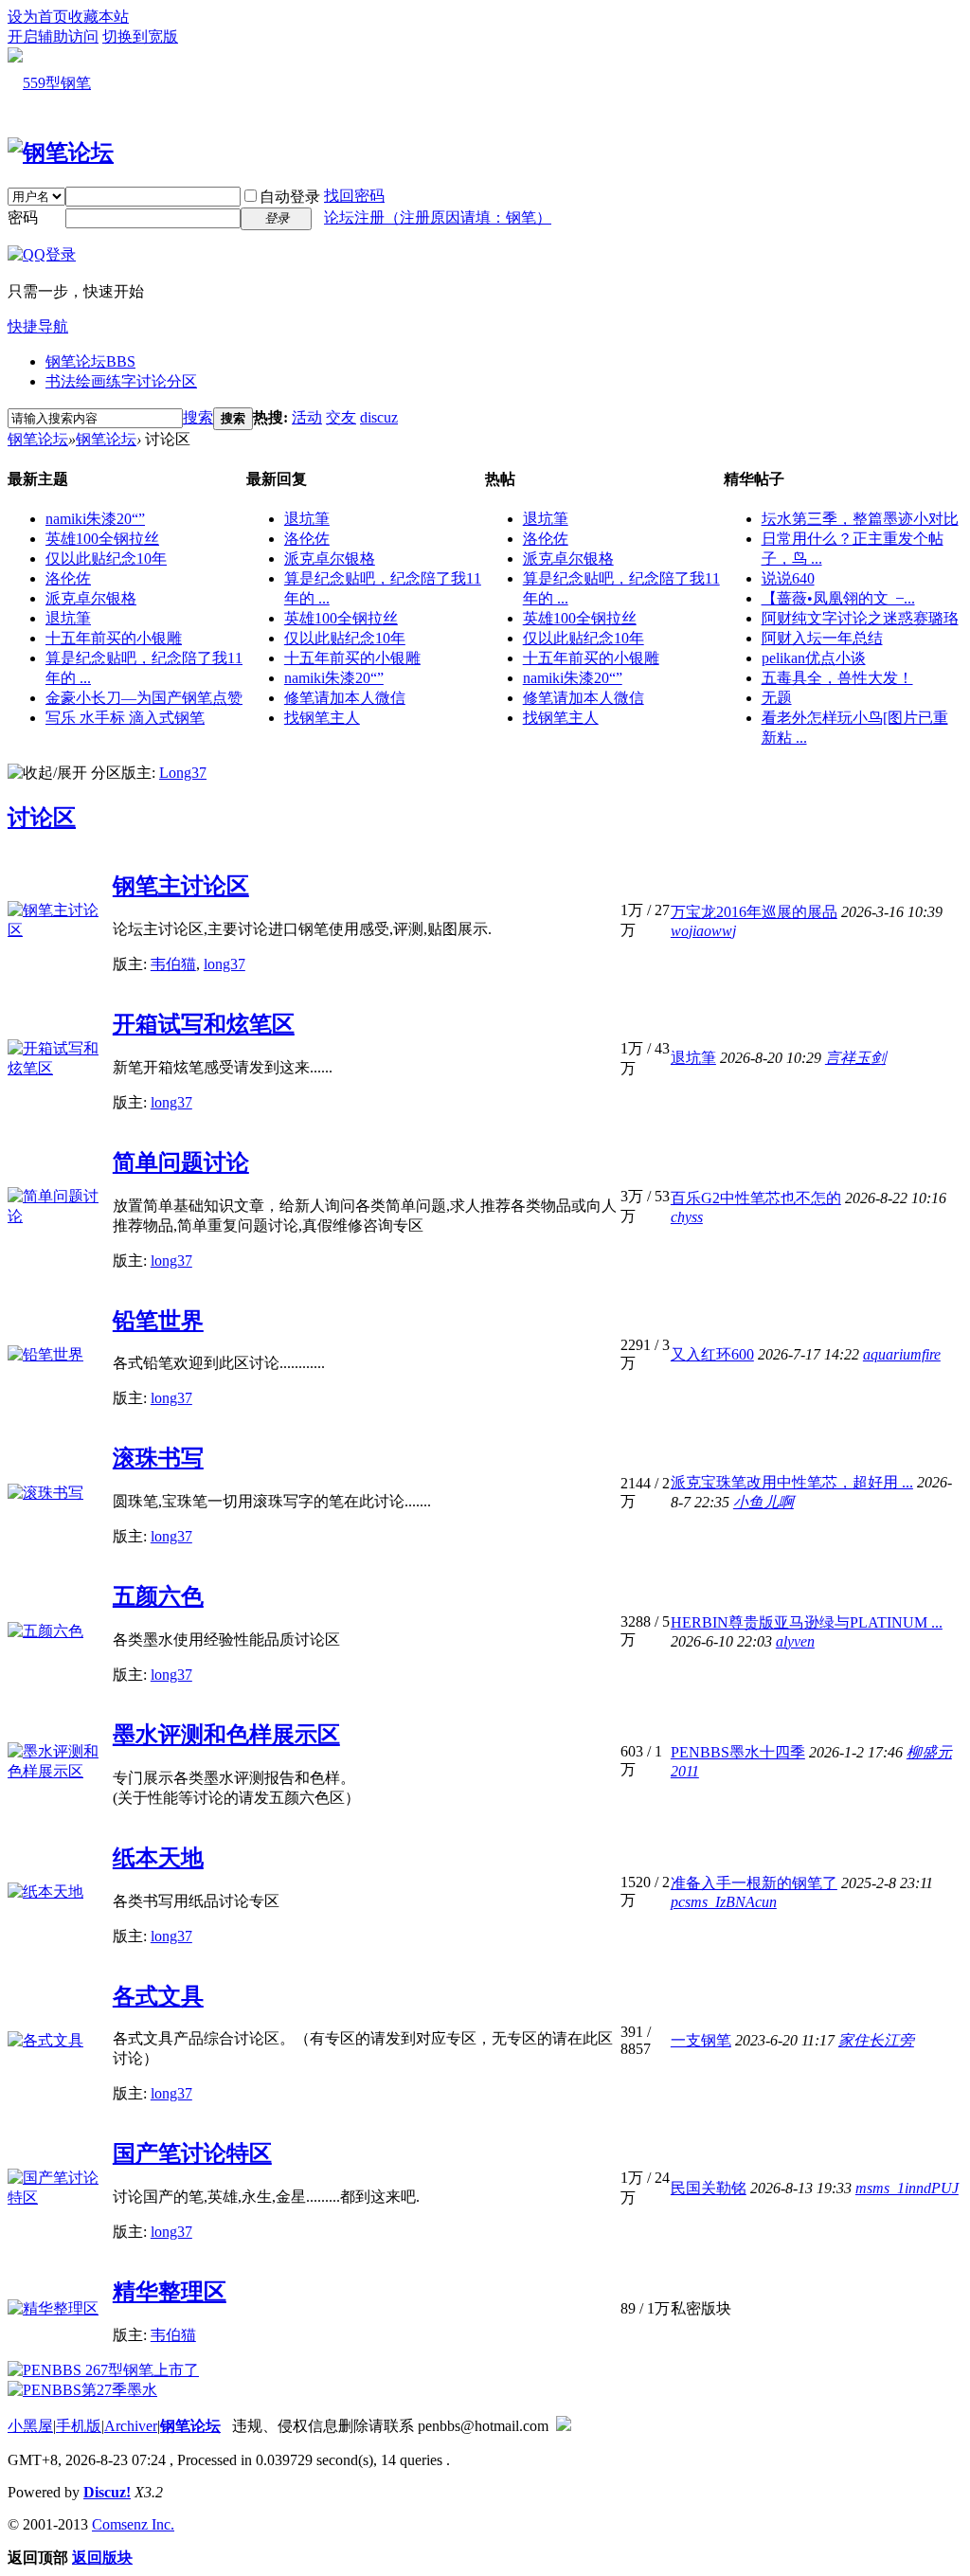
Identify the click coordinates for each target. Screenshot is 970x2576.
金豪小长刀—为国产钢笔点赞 (144, 698)
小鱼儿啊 (763, 1502)
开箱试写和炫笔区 (204, 1024)
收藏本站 (99, 17)
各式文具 (158, 1996)
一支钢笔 (701, 2040)
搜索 (198, 417)
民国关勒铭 (709, 2188)
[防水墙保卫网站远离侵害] (564, 2426)
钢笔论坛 (90, 361)
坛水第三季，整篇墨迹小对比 (860, 519)
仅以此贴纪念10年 (106, 558)
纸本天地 (158, 1858)
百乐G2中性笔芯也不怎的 (756, 1198)
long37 (225, 964)
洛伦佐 (68, 578)
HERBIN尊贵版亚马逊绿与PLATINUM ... (807, 1622)
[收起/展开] (47, 774)
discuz (379, 417)
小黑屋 (30, 2426)
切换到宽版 (140, 36)
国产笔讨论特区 (192, 2153)
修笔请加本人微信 (345, 698)
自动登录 (290, 197)
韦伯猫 (173, 964)
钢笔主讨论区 (181, 886)
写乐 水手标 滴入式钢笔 (125, 718)
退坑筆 (68, 618)
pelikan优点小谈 (814, 658)
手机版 (79, 2426)
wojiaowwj (703, 931)
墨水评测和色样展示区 (226, 1735)
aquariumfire (902, 1354)
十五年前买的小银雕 (114, 638)
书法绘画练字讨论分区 (121, 381)
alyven (795, 1641)
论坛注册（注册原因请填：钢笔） (438, 217)
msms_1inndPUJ (907, 2188)
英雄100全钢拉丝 (102, 539)
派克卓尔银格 (91, 598)
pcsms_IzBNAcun (724, 1902)
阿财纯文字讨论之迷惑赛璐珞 (860, 618)
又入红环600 (712, 1354)
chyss (687, 1217)
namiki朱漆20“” (95, 519)
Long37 (183, 773)
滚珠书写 (158, 1458)
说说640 (788, 578)
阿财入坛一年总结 (822, 638)
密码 (23, 217)
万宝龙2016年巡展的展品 (754, 912)
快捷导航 (38, 326)
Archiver (131, 2426)
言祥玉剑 (855, 1058)
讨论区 (42, 818)
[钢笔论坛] (61, 153)
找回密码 (354, 196)
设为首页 (38, 17)
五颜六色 (158, 1596)
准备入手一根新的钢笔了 (754, 1883)
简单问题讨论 (181, 1162)
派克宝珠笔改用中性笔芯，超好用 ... (792, 1482)
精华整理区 (170, 2292)
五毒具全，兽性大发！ (837, 678)
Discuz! (107, 2492)
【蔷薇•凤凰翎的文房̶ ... (838, 598)
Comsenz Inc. (133, 2524)
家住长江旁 (876, 2040)
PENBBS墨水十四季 (738, 1752)
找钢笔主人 (322, 718)
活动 (307, 417)
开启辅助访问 (53, 36)
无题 (777, 698)
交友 (341, 417)
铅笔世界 (158, 1321)
